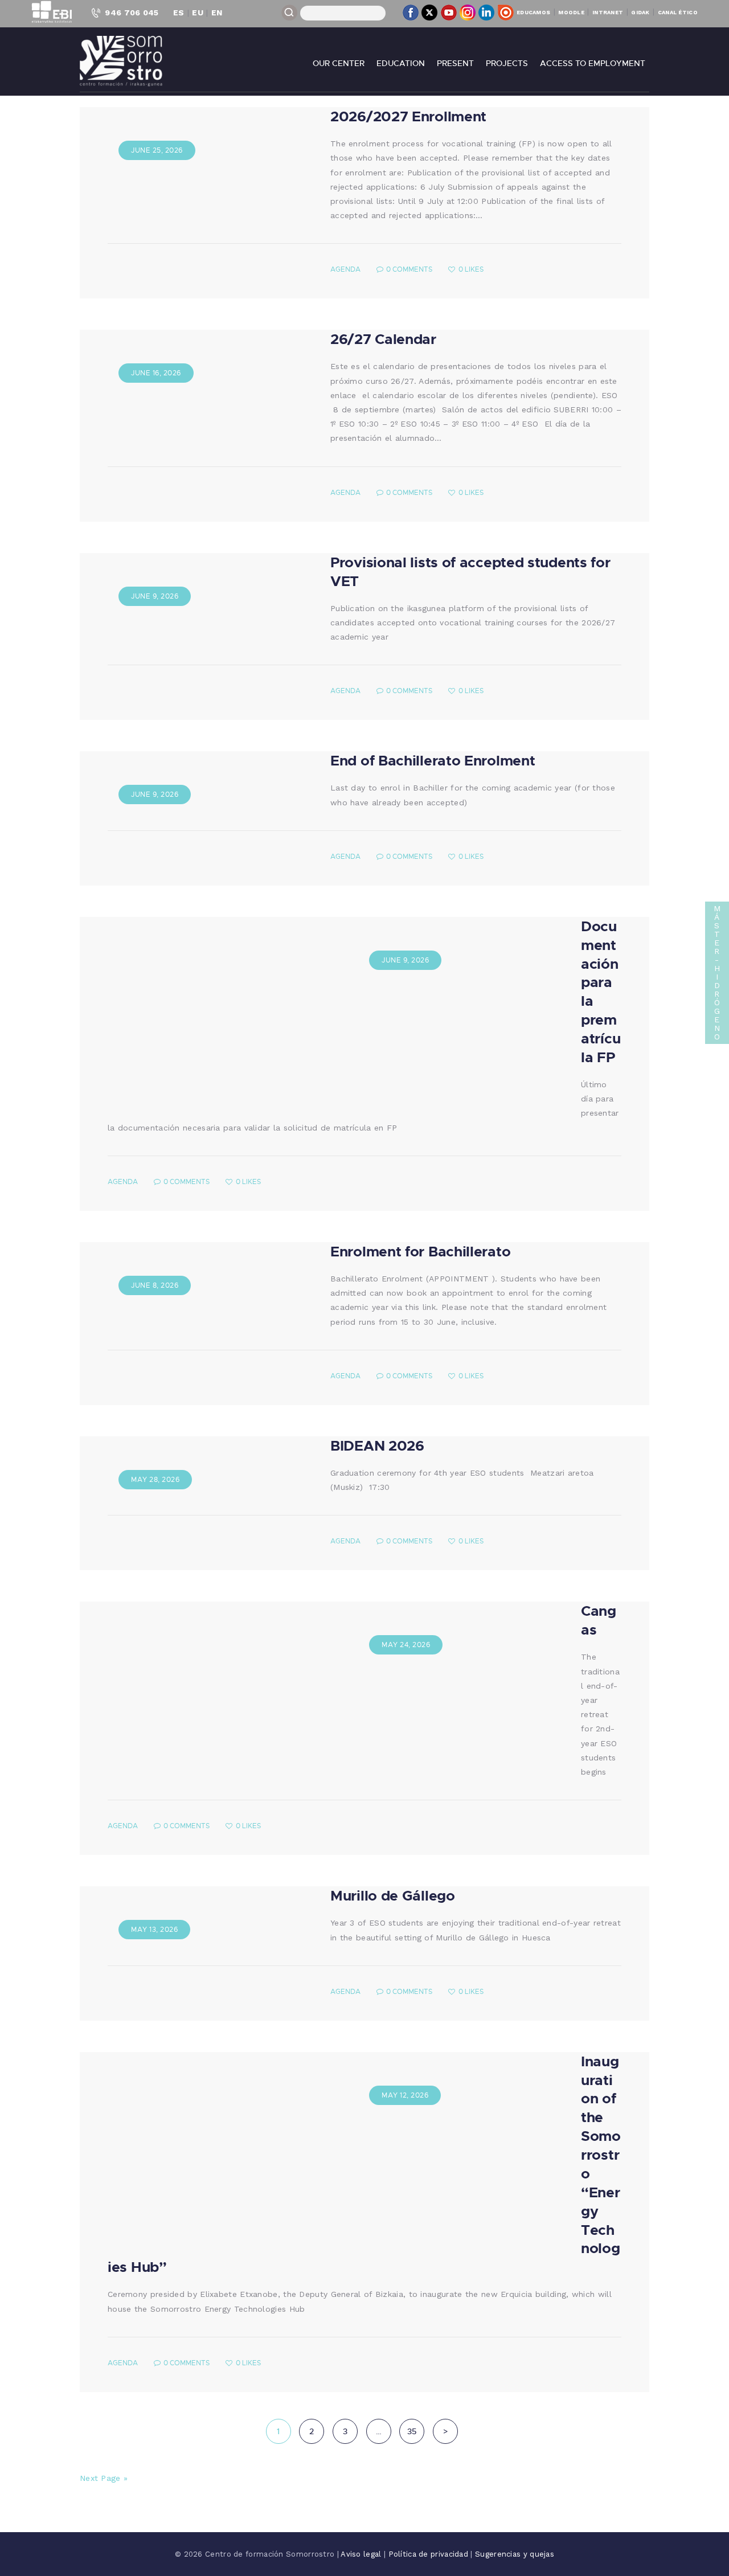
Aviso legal (362, 2554)
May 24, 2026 (406, 1645)
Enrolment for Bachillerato (420, 1251)
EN (217, 13)
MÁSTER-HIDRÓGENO (717, 972)
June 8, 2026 (155, 1285)
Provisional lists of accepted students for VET (470, 571)
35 (416, 2431)
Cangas (599, 1620)
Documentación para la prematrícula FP (601, 991)
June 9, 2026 (155, 596)
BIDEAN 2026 (377, 1445)
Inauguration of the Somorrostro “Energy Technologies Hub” (364, 2164)
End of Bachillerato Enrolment (433, 760)
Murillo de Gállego (393, 1895)
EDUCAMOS (533, 12)
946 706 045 (132, 13)
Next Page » (104, 2478)
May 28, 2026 (155, 1479)
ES (179, 13)
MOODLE (571, 12)
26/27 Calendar (383, 339)
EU (198, 13)
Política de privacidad (430, 2554)
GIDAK (640, 12)
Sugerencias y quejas (515, 2554)
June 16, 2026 (156, 373)
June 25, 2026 (157, 150)
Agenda (345, 269)
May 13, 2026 (154, 1929)
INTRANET (608, 12)
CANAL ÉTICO (678, 12)
